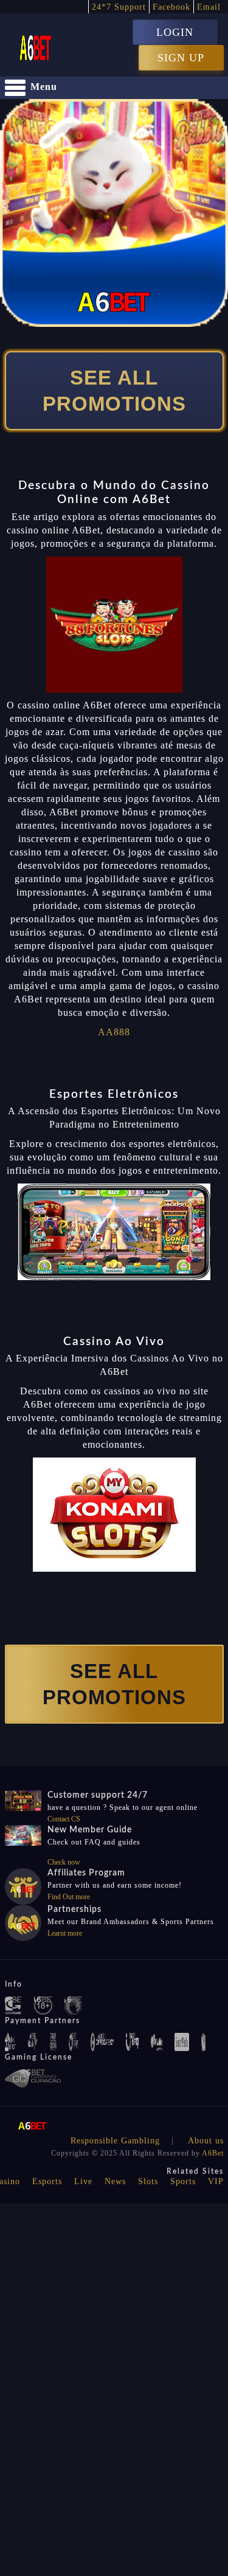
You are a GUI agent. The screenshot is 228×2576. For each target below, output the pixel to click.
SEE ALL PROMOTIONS (114, 391)
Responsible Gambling (115, 2141)
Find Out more (69, 1897)
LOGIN (175, 32)
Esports (47, 2181)
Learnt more (65, 1933)
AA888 (114, 1032)
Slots (148, 2181)
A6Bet (213, 2153)
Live (83, 2181)
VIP (216, 2181)
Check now (64, 1862)
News (115, 2181)
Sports (183, 2181)
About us (206, 2141)
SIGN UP (181, 58)
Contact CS (64, 1819)
